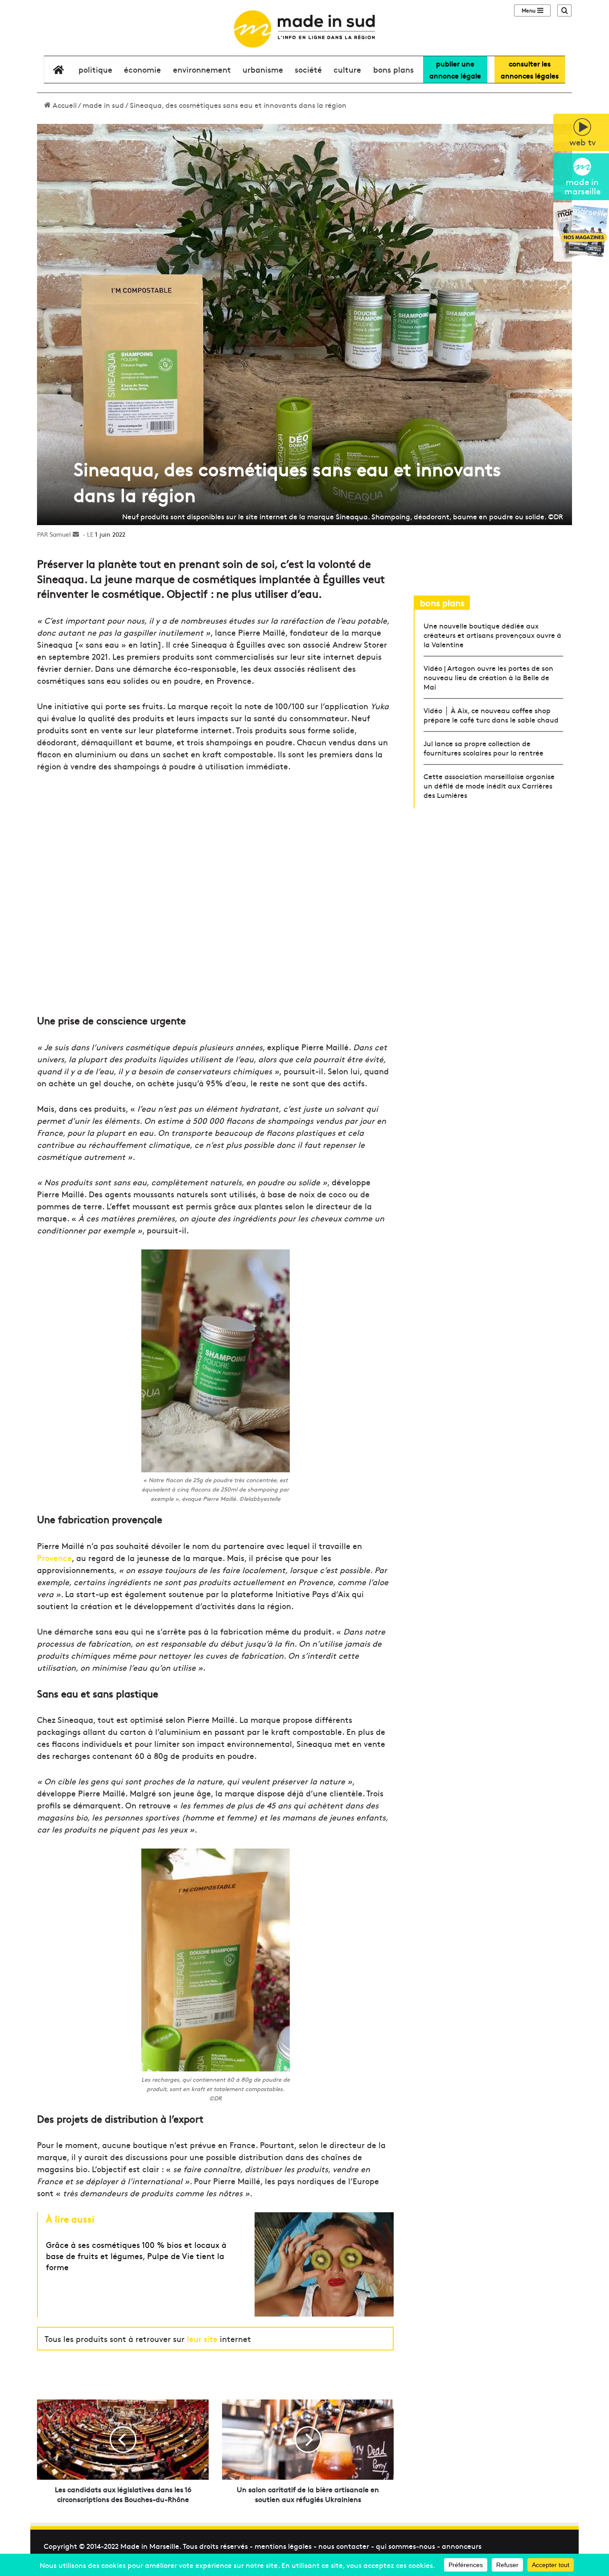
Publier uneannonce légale (455, 69)
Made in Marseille (150, 2546)
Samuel (60, 534)
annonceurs (462, 2546)
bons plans (393, 69)
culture (347, 69)
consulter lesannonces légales (530, 69)
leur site (202, 2339)
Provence (54, 1558)
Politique (95, 69)
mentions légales (283, 2546)
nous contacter (344, 2546)
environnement (202, 69)
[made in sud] (304, 29)
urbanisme (263, 69)
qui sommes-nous (405, 2546)
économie (142, 69)
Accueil (64, 105)
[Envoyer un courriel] (76, 534)
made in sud (103, 105)
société (308, 69)
